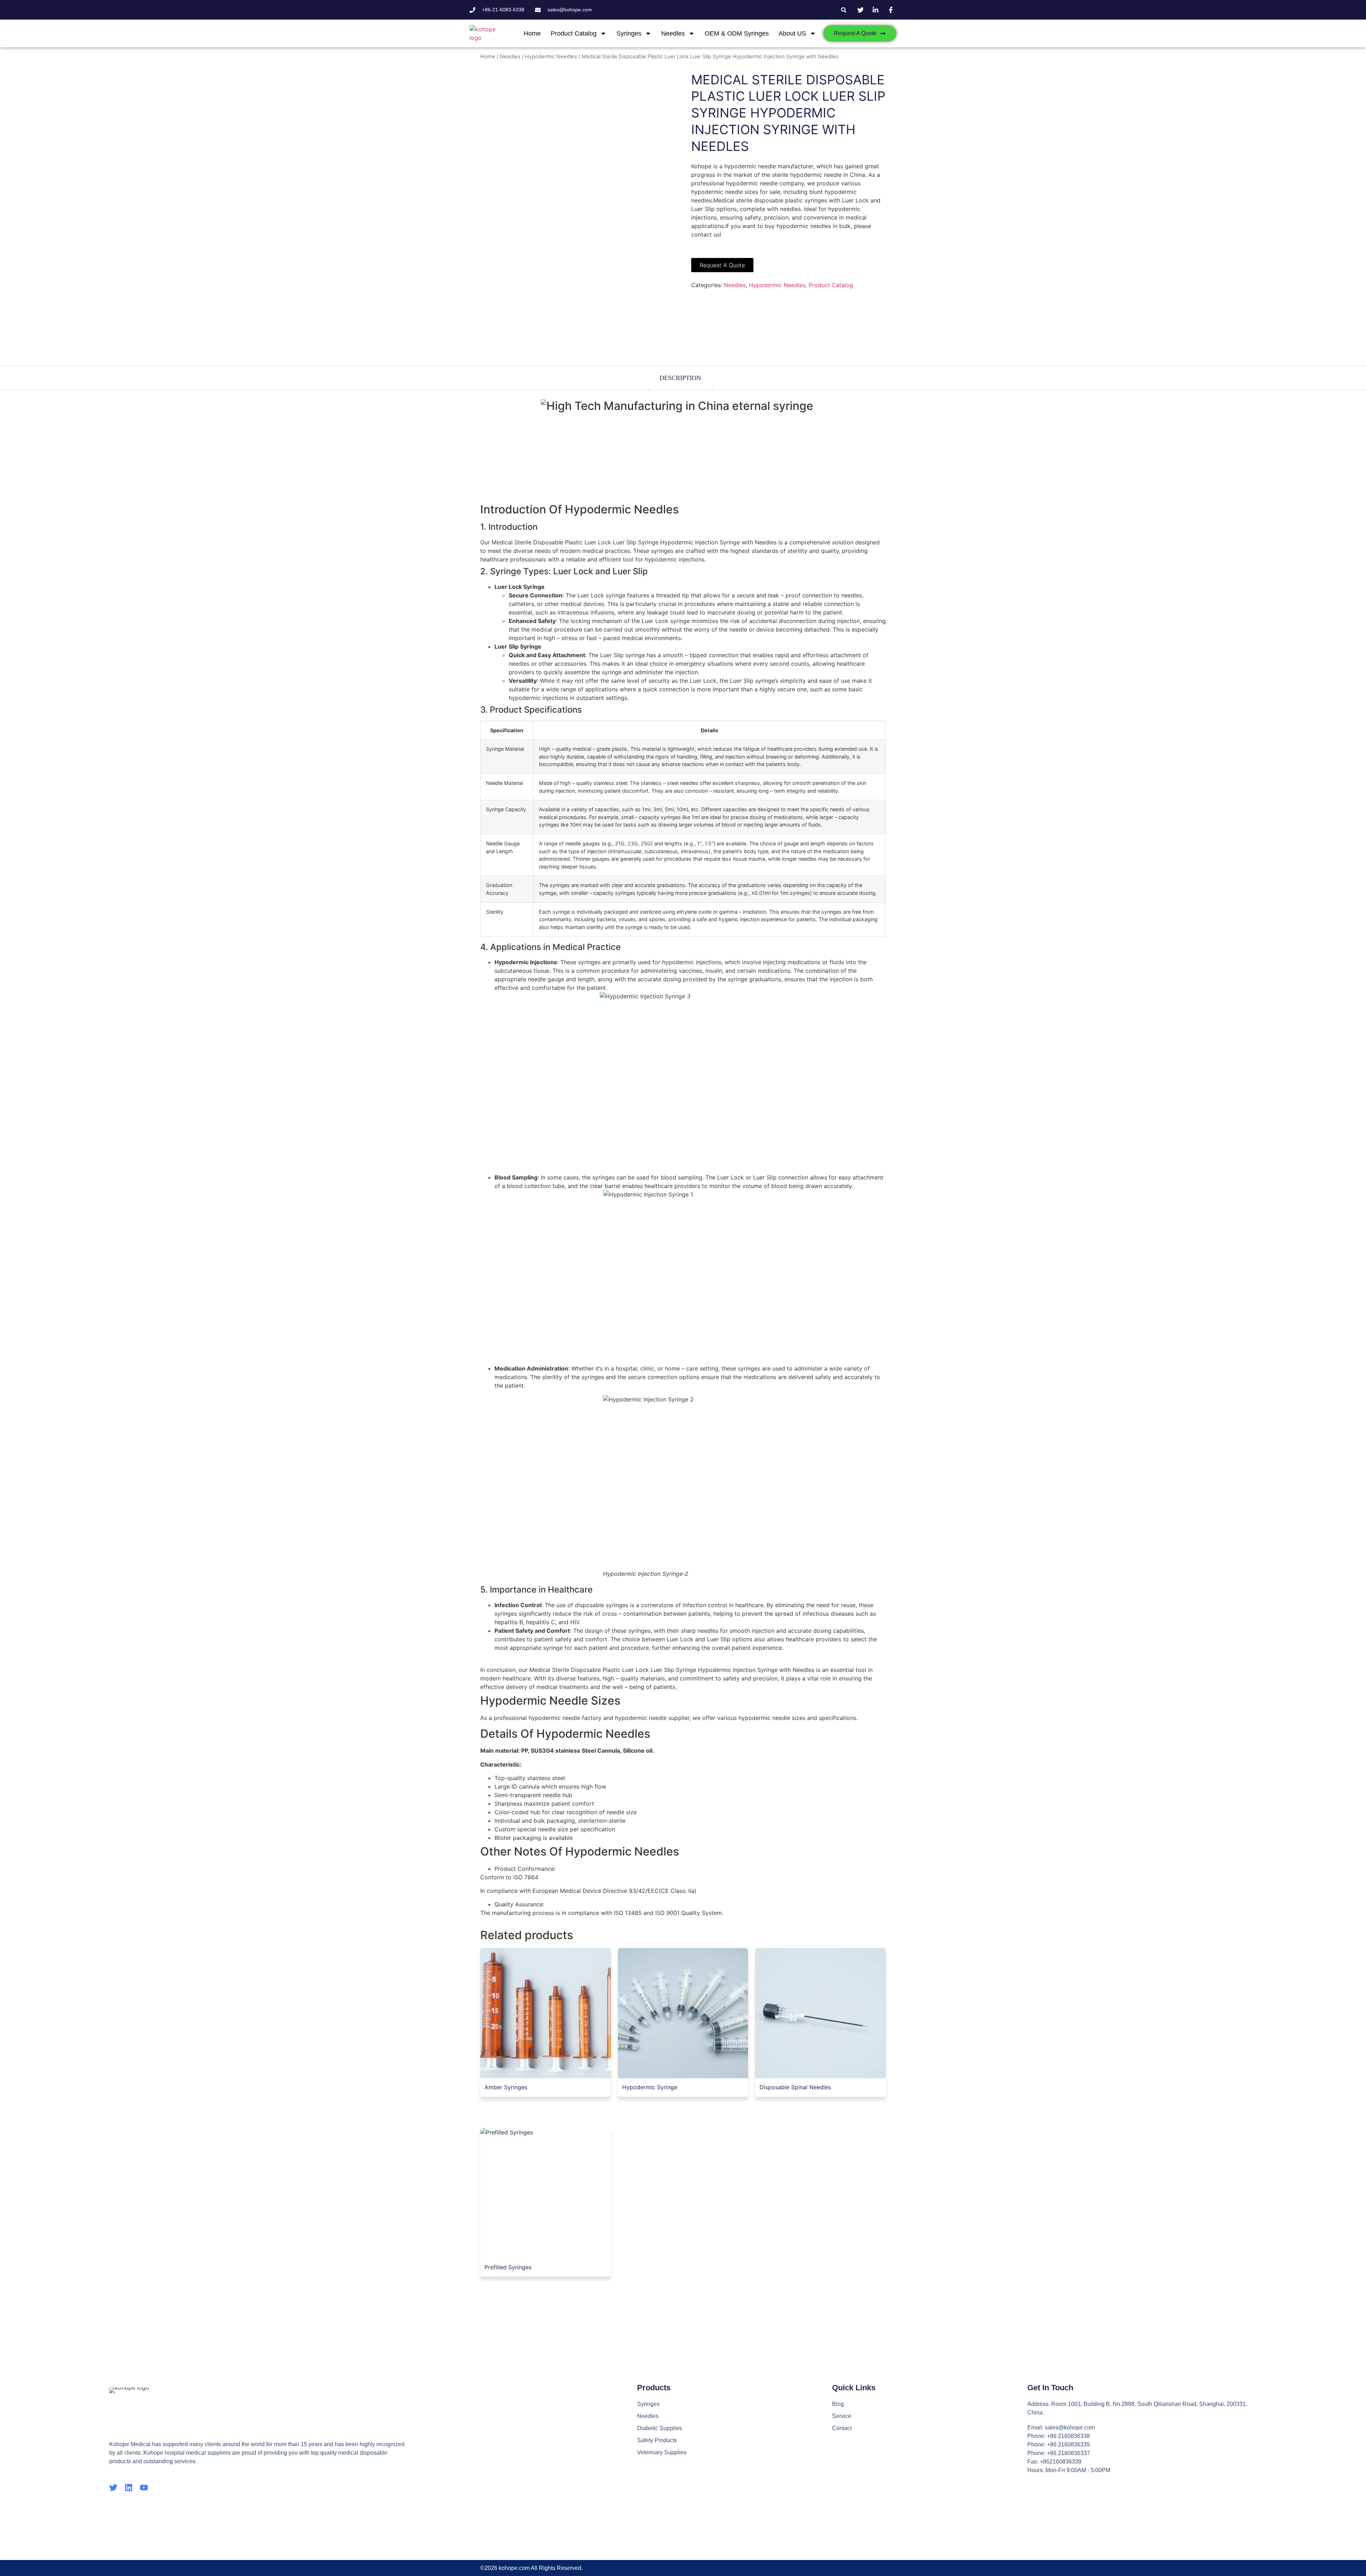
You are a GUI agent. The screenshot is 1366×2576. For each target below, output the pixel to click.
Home (532, 33)
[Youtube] (144, 2488)
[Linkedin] (129, 2488)
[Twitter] (113, 2488)
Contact (842, 2428)
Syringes (629, 33)
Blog (838, 2404)
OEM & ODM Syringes (737, 33)
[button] (844, 10)
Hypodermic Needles (551, 57)
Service (842, 2416)
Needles (673, 33)
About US (792, 33)
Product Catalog (574, 33)
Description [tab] (680, 378)
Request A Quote (722, 265)
